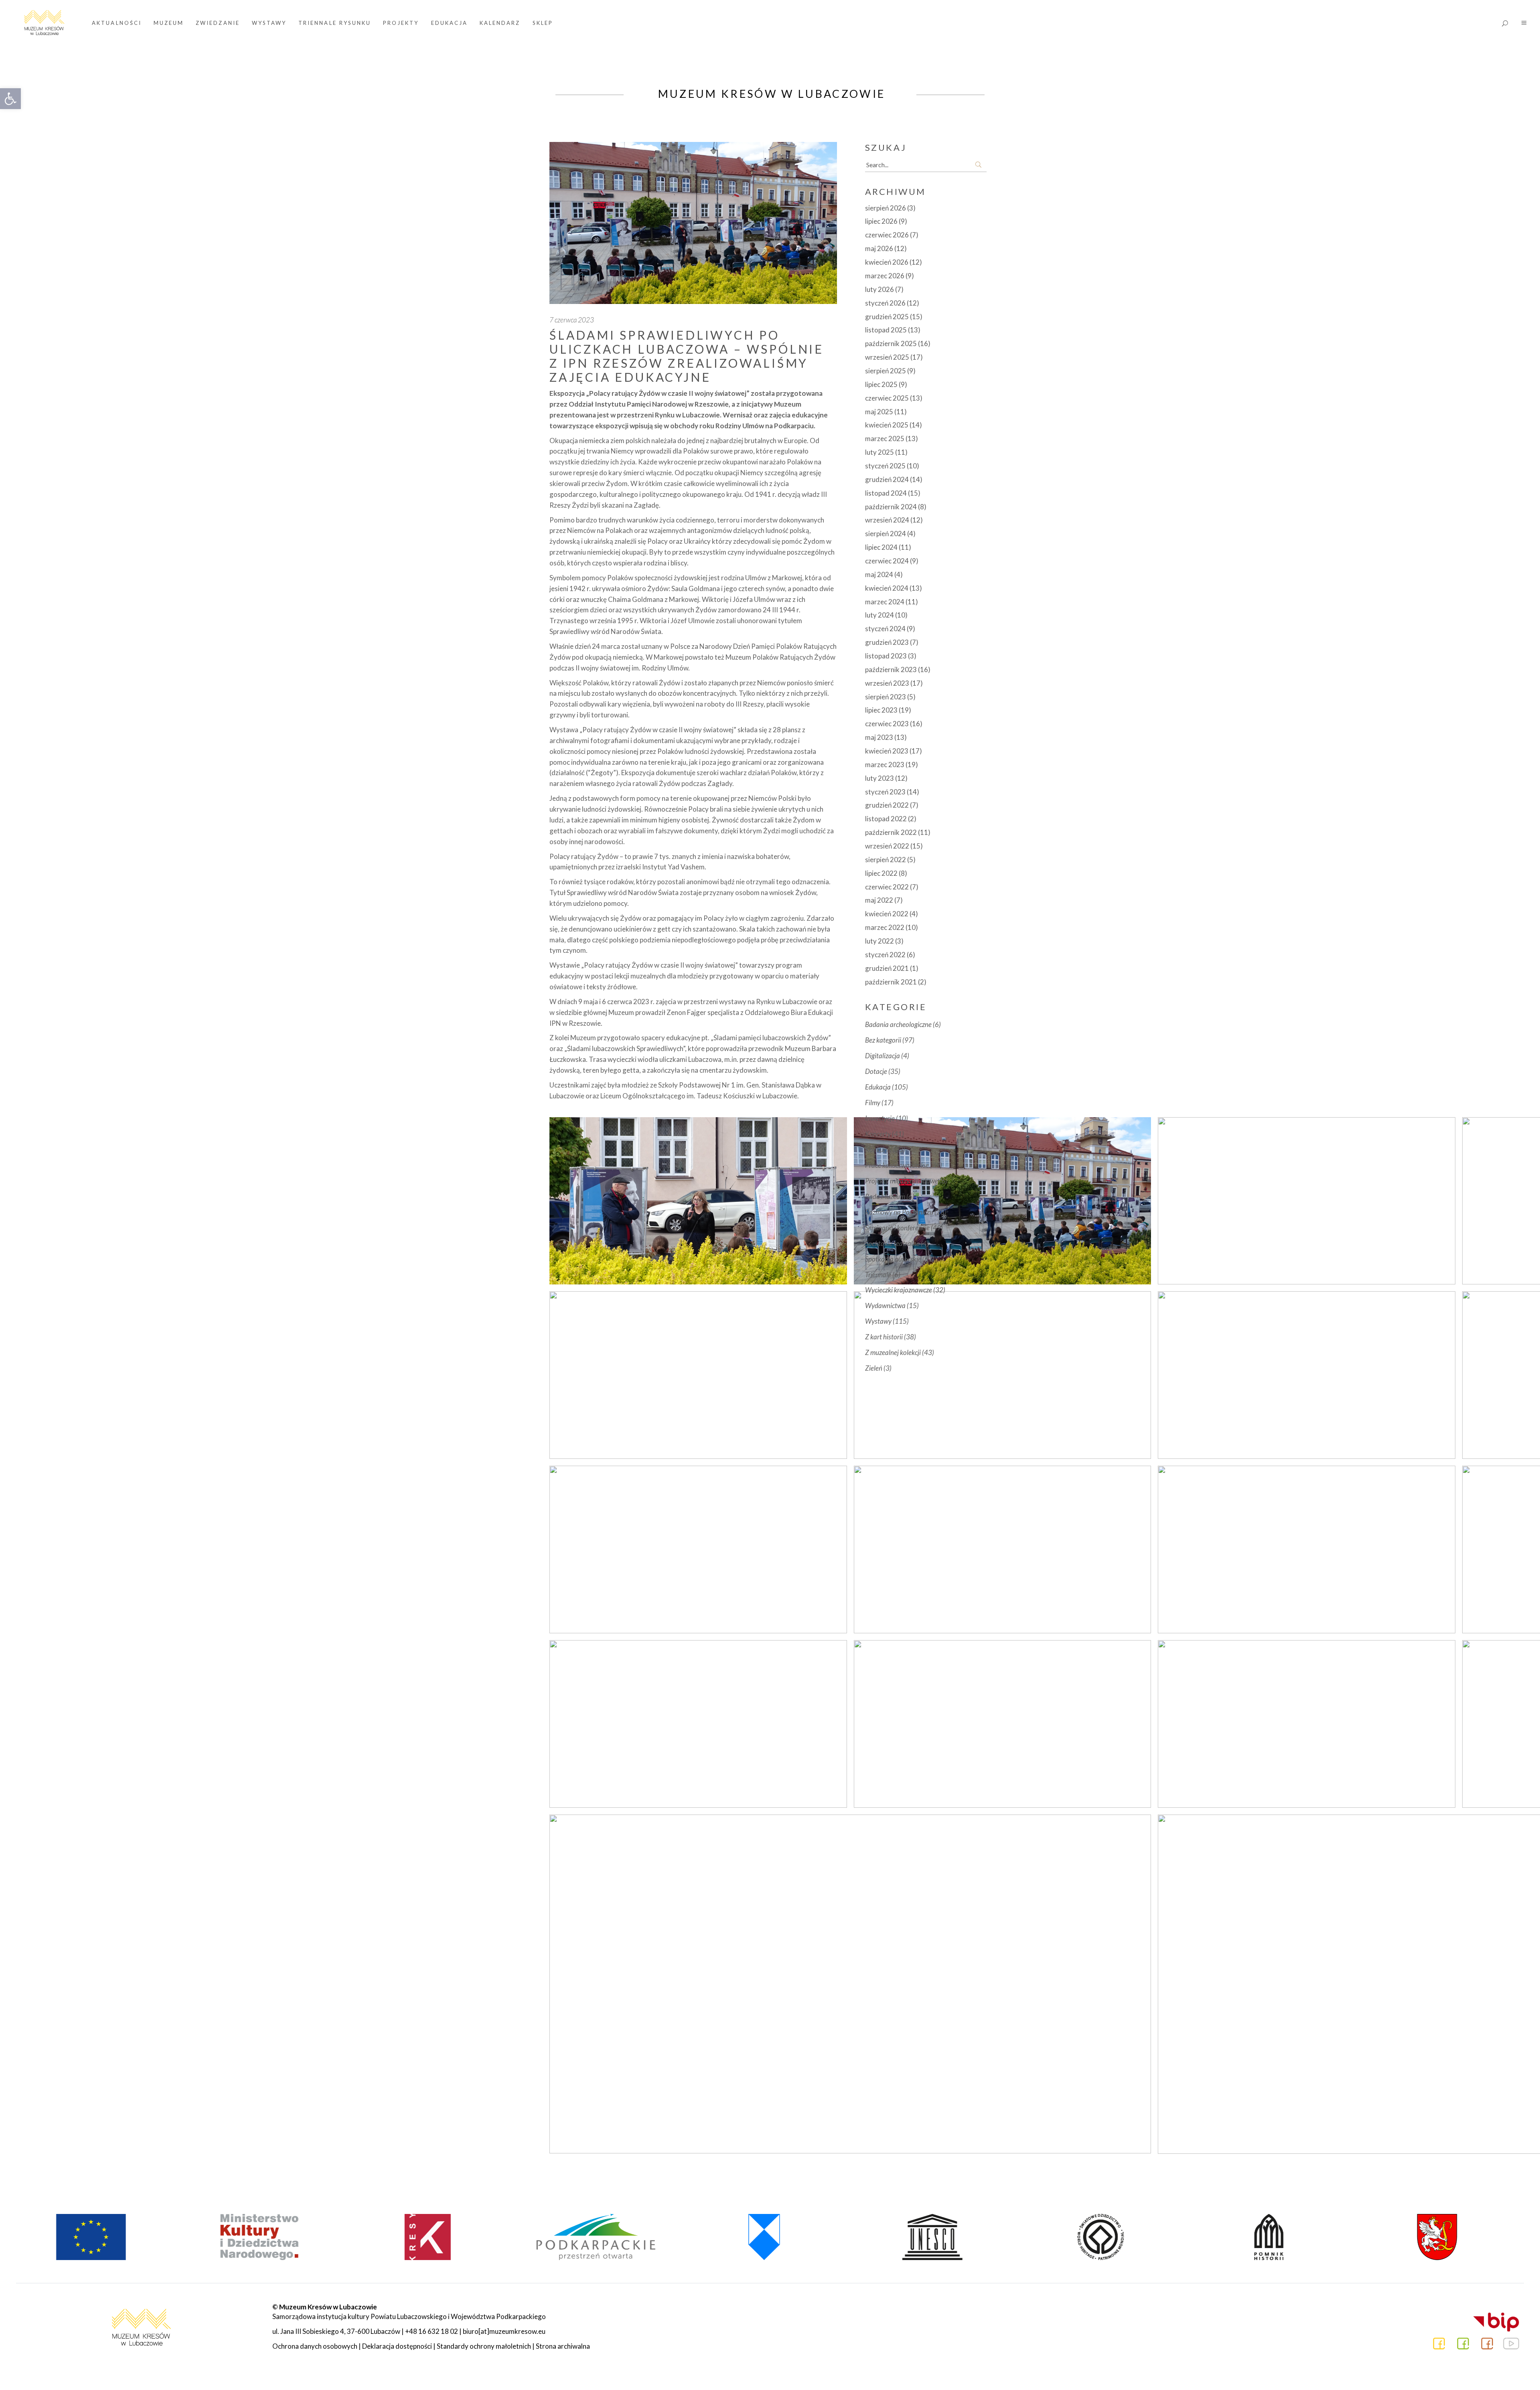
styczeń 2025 (885, 466)
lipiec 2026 (881, 221)
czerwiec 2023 (887, 724)
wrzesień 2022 (887, 846)
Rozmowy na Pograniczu (899, 1212)
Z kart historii (884, 1337)
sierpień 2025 (885, 371)
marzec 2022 (885, 927)
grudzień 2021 (887, 968)
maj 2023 (879, 737)
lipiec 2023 (881, 710)
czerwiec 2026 (887, 235)
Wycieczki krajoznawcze (899, 1290)
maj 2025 (879, 412)
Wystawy (878, 1321)
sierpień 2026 (885, 208)
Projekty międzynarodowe (902, 1181)
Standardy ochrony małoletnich (484, 2346)
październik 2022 (891, 832)
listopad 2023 (886, 656)
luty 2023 (879, 778)
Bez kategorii (883, 1040)
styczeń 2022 (885, 955)
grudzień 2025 (887, 317)
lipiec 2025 (881, 384)
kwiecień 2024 (887, 588)
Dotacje (876, 1071)
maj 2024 (879, 574)
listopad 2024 (886, 493)
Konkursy (878, 1149)
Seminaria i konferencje (897, 1228)
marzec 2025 (885, 439)
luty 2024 (879, 615)
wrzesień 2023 (887, 683)
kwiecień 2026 (887, 262)
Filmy (873, 1103)
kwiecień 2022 (887, 914)
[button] (10, 99)
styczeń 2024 (885, 629)
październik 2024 (891, 507)
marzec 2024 (885, 602)
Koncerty (878, 1134)
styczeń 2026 (885, 303)
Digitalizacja (882, 1056)
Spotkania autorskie (893, 1259)
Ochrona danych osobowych (315, 2346)
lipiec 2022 (881, 873)
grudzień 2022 (887, 805)
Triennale (878, 1275)
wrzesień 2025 (887, 357)
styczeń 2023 (885, 792)
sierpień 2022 (885, 860)
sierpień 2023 (885, 697)
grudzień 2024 (887, 479)
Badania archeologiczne (898, 1024)
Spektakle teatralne (892, 1243)
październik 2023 (891, 669)
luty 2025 (879, 452)
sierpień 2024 (885, 534)
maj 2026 (879, 248)
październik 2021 (891, 982)
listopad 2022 (886, 819)
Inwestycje (880, 1118)
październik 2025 (891, 343)
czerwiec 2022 (887, 887)
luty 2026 (879, 289)
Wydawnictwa (885, 1305)
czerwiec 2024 (887, 561)
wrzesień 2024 (887, 520)
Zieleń (874, 1368)
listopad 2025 (886, 330)
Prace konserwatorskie (897, 1165)
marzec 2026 (885, 276)
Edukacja (878, 1087)
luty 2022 (879, 941)
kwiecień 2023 (887, 751)
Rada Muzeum (885, 1196)
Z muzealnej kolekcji (893, 1352)
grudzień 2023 (887, 642)
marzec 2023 (885, 765)
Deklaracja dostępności (397, 2346)
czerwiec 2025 (887, 398)
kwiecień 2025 (887, 425)
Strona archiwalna (563, 2346)
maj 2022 (879, 900)
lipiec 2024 (881, 547)
